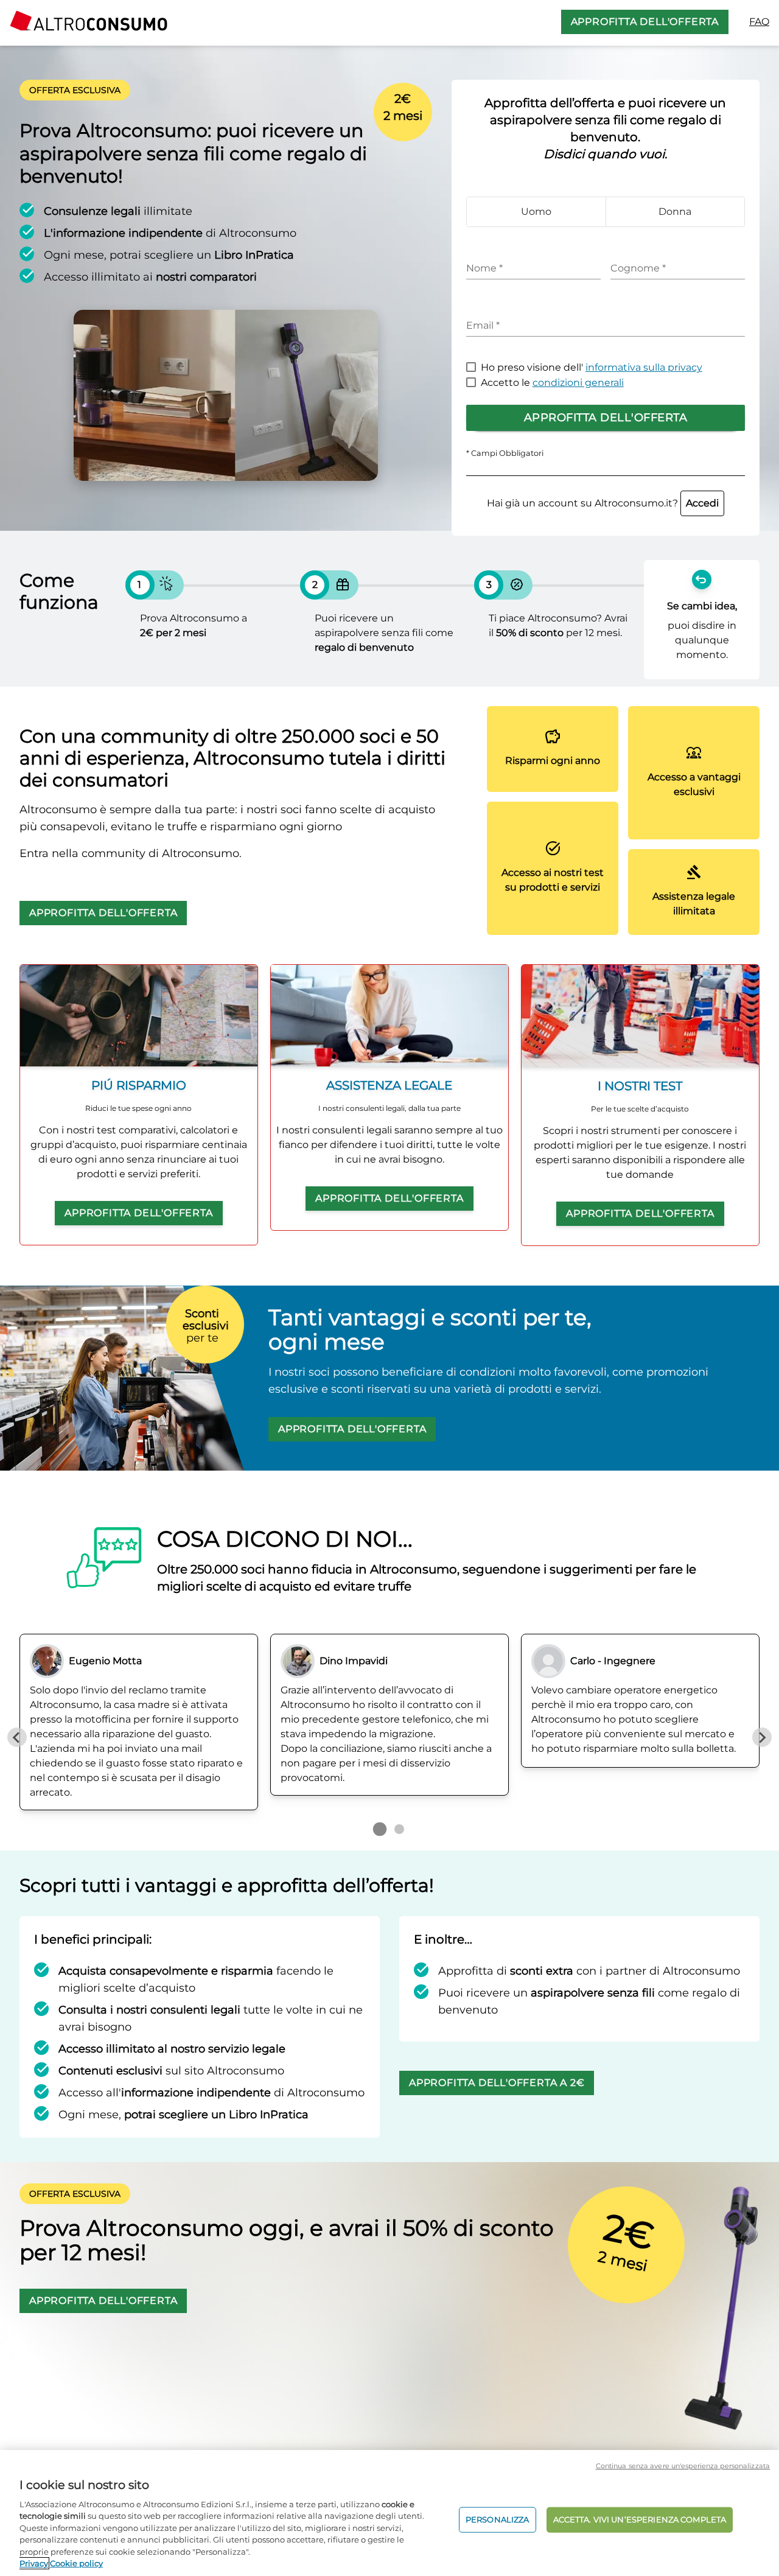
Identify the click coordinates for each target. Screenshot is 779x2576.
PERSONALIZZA (498, 2519)
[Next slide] (762, 1737)
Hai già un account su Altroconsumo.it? (603, 503)
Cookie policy (76, 2563)
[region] (389, 2513)
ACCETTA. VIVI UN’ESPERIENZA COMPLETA (640, 2519)
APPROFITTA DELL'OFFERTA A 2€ (497, 2083)
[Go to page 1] (380, 1829)
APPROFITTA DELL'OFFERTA (645, 22)
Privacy (34, 2563)
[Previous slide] (17, 1737)
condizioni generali (578, 383)
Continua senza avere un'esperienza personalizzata (683, 2466)
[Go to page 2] (399, 1829)
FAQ (759, 22)
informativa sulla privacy (644, 367)
